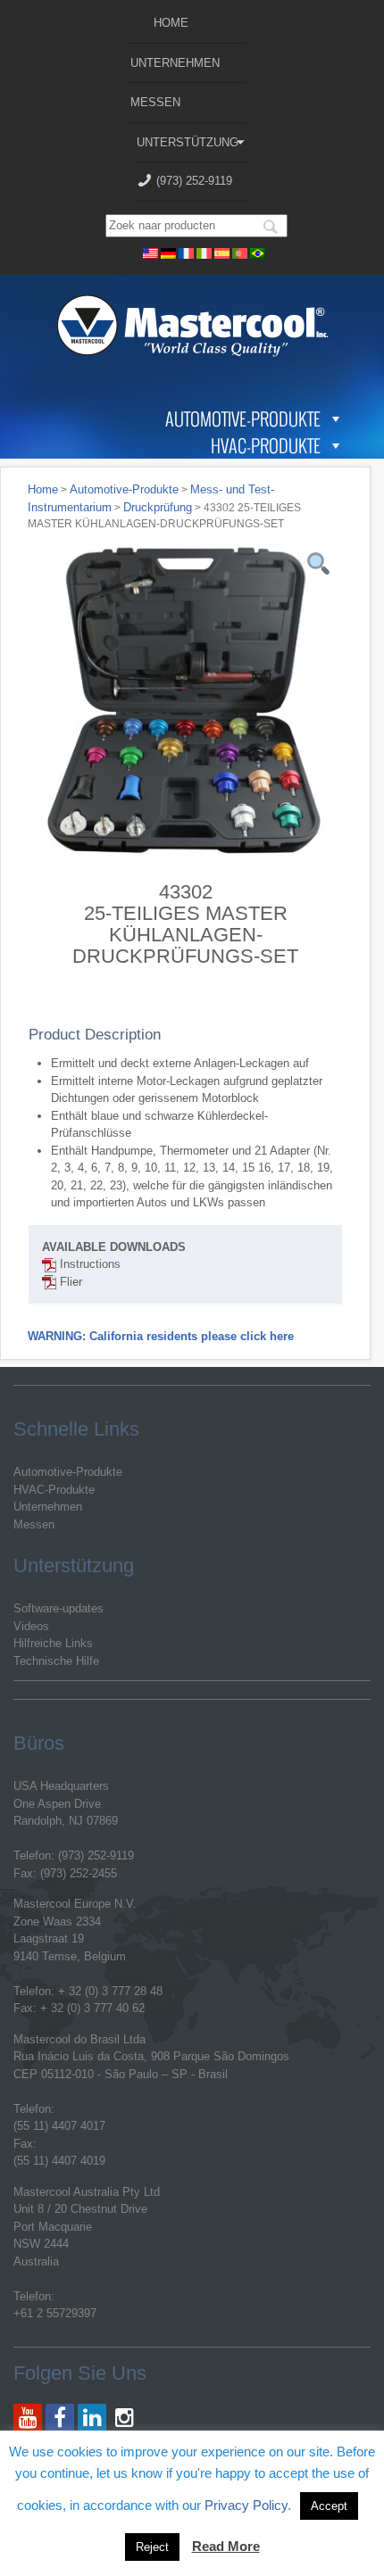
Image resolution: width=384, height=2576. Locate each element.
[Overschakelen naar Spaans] (222, 251)
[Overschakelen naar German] (169, 251)
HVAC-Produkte (266, 445)
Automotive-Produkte (243, 418)
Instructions (88, 1264)
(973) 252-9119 (194, 181)
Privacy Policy (246, 2505)
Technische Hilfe (56, 1661)
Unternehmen (175, 63)
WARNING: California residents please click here (161, 1336)
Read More (226, 2546)
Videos (31, 1626)
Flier (69, 1282)
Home (171, 23)
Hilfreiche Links (53, 1643)
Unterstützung (188, 142)
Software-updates (58, 1608)
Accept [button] (329, 2506)
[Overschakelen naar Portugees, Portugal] (240, 251)
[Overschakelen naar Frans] (187, 251)
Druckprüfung (158, 507)
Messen (155, 102)
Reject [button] (152, 2547)
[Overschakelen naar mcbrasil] (258, 251)
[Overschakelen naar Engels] (151, 251)
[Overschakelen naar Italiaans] (205, 251)
